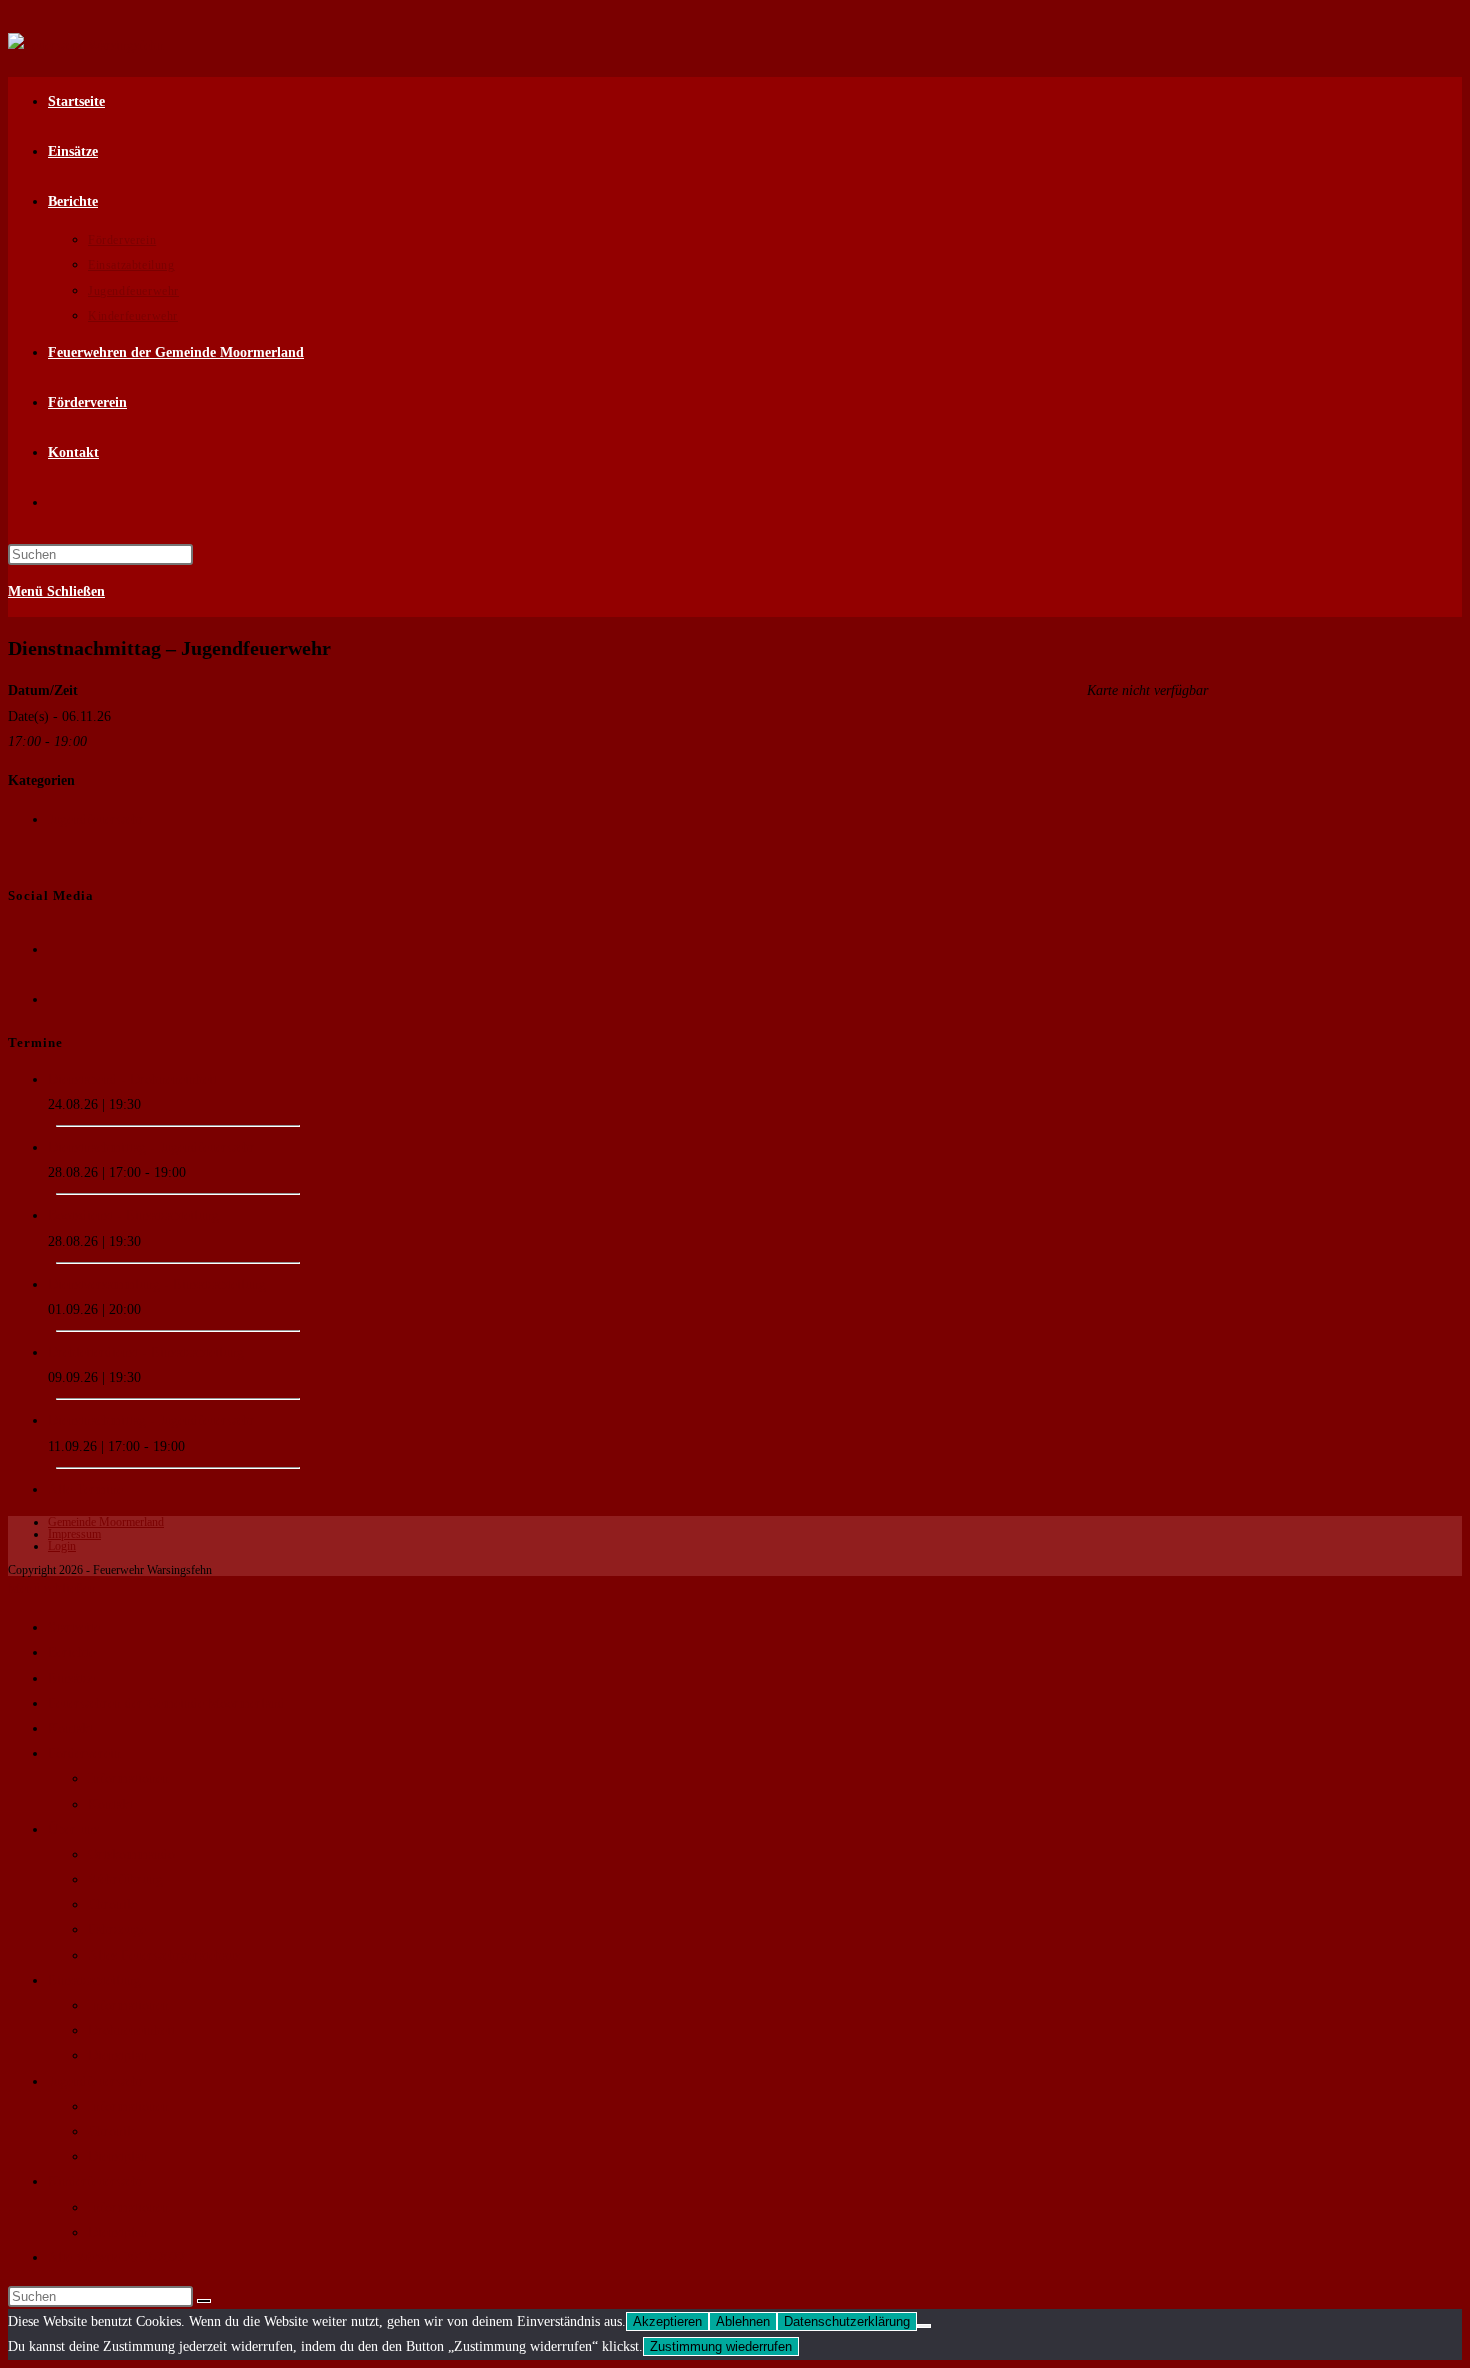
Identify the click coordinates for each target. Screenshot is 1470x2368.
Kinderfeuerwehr (96, 2181)
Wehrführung (125, 1879)
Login (62, 1546)
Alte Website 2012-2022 (116, 2257)
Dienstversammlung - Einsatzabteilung (157, 1284)
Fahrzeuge (117, 1929)
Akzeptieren (667, 2321)
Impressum (74, 1534)
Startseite (74, 1627)
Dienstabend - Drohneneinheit (132, 1079)
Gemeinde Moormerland (106, 1522)
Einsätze (71, 1678)
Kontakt (70, 1728)
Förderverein (84, 1753)
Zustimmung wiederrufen (721, 2346)
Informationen (128, 1778)
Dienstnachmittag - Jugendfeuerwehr (151, 1147)
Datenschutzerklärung (847, 2321)
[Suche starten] (204, 2301)
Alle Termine (85, 1489)
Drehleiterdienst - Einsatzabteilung (146, 1352)
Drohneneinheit (131, 2030)
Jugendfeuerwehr (96, 819)
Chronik (111, 1904)
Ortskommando (131, 1854)
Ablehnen (743, 2321)
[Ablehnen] (924, 2326)
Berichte (71, 1652)
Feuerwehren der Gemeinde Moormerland (166, 1703)
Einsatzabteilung (94, 1980)
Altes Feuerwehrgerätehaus (164, 1955)
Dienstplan (118, 2055)
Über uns (73, 1829)
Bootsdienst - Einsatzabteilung (133, 1215)
